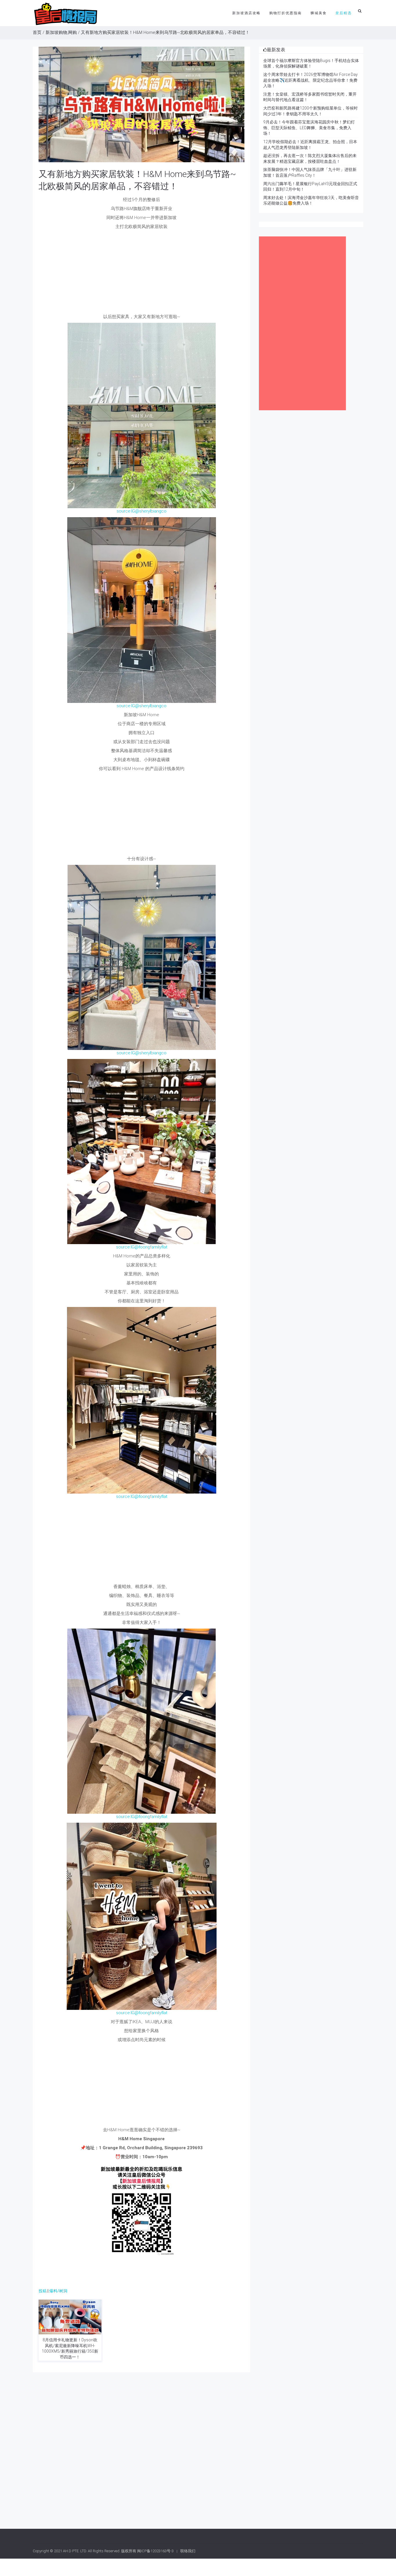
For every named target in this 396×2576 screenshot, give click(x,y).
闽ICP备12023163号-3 (155, 2551)
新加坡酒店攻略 (246, 13)
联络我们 (188, 2551)
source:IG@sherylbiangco (141, 511)
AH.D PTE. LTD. (75, 2551)
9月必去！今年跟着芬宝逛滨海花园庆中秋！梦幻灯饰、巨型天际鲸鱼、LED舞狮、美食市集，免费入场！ (309, 128)
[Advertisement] (141, 273)
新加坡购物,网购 (61, 32)
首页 (37, 32)
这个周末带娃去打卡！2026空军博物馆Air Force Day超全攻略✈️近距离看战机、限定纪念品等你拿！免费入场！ (310, 80)
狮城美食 (319, 13)
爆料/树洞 (58, 2291)
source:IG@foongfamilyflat (142, 1247)
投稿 (43, 2291)
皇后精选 (344, 13)
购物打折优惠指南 (286, 13)
